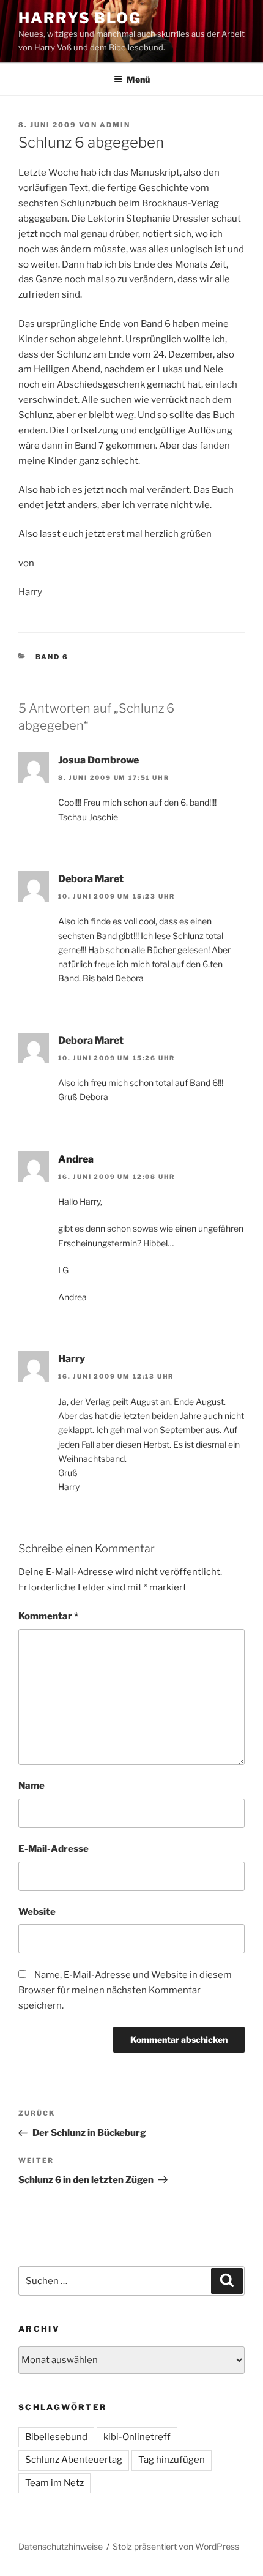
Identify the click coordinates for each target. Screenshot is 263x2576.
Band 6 (52, 657)
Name (31, 1786)
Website (37, 1912)
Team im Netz (54, 2483)
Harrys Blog (80, 18)
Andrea (76, 1159)
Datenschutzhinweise (61, 2546)
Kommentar (48, 1616)
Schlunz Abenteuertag (74, 2460)
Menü (138, 79)
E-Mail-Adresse (54, 1849)
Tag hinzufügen (172, 2460)
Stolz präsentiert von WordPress (176, 2546)
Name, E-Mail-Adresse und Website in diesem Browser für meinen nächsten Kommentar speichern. (125, 1990)
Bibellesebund (56, 2437)
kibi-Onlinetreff (137, 2437)
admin (115, 125)
